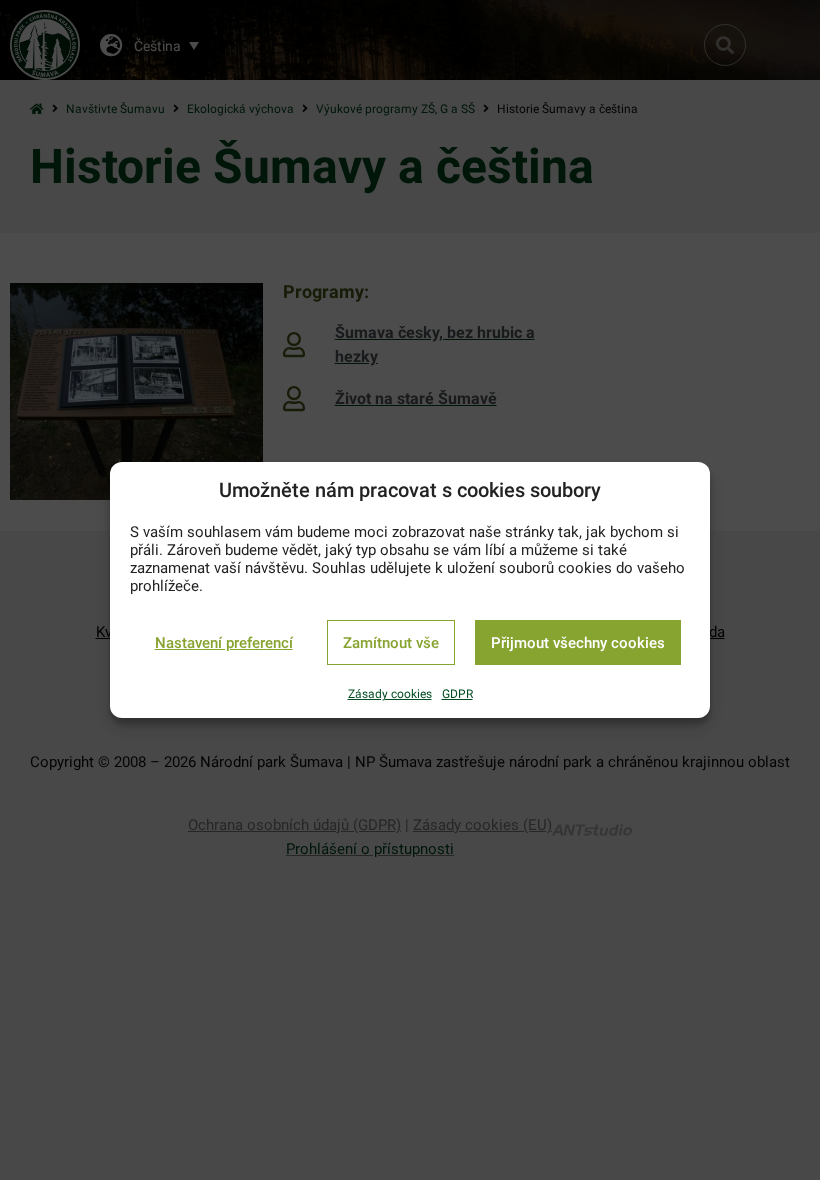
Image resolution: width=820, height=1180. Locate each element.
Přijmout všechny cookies (578, 643)
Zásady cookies (390, 694)
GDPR (457, 694)
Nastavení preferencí (224, 643)
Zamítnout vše (391, 643)
